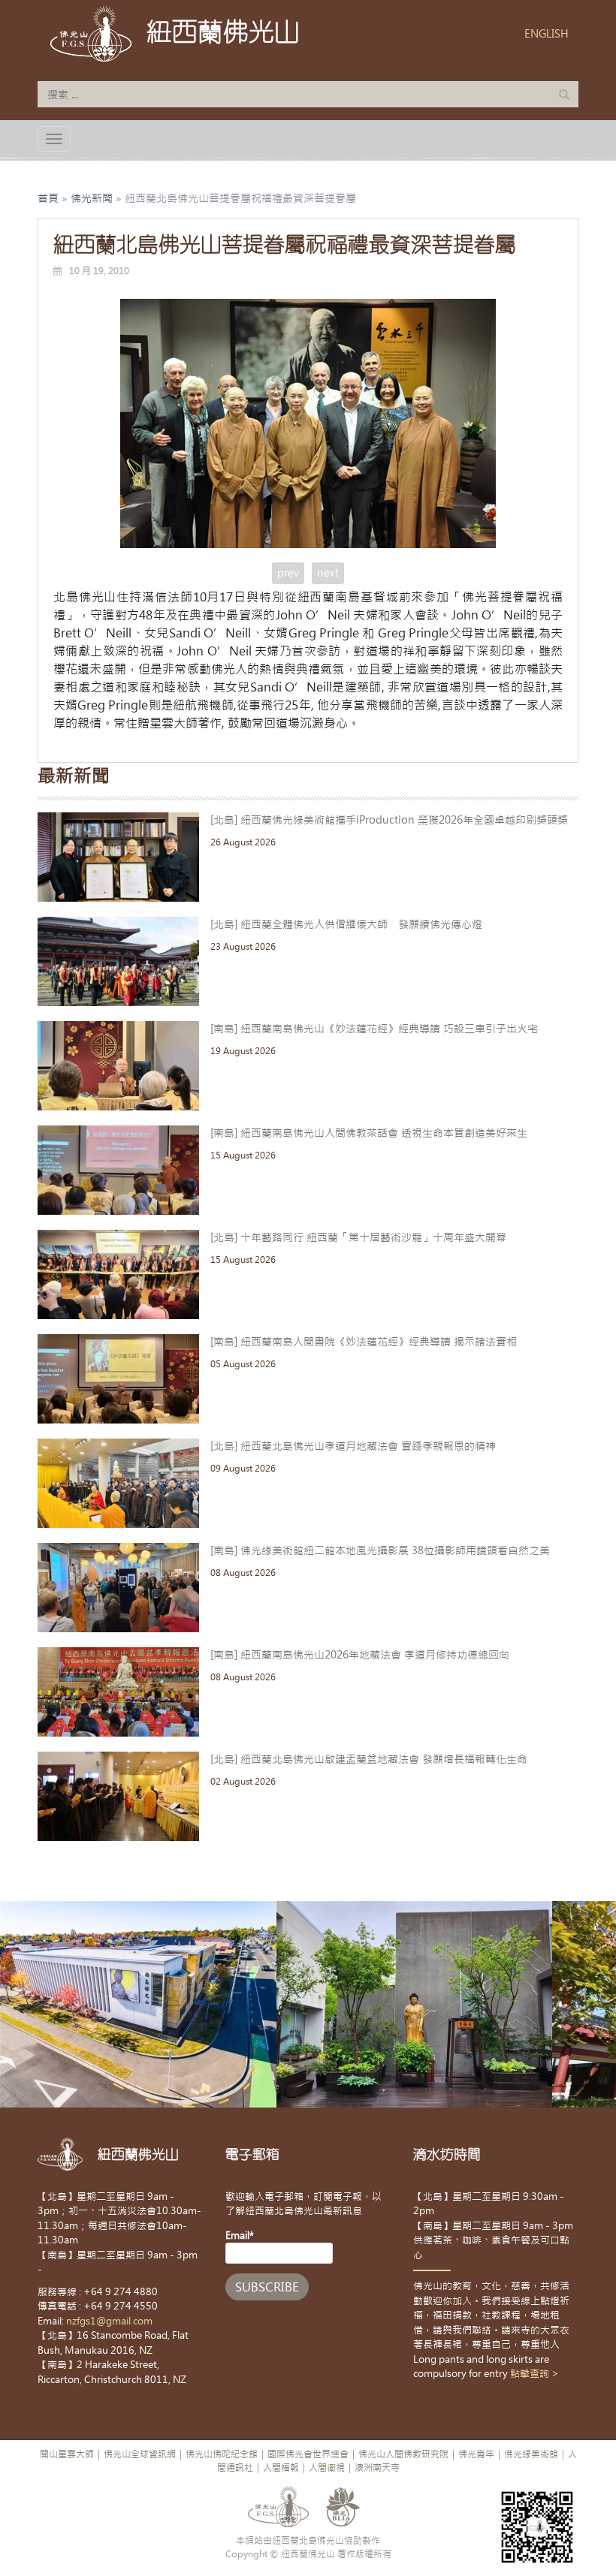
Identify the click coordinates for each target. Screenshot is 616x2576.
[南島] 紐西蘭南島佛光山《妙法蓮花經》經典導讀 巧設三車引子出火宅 (374, 1029)
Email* (240, 2236)
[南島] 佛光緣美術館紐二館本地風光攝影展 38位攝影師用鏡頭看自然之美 (380, 1550)
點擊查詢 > (534, 2374)
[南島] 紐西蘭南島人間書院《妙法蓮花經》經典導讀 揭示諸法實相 (364, 1342)
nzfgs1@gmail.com (109, 2321)
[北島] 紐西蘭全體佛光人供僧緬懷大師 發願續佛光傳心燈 (346, 924)
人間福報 (281, 2468)
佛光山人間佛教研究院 (403, 2454)
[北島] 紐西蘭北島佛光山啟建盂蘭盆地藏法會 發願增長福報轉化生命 (369, 1759)
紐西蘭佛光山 (223, 32)
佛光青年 (476, 2454)
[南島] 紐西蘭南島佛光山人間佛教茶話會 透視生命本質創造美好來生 (369, 1133)
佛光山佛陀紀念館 (222, 2454)
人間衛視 (327, 2468)
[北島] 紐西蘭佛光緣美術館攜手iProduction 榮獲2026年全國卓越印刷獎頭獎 (389, 820)
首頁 (48, 198)
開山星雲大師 (67, 2454)
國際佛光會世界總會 (308, 2454)
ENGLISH (547, 34)
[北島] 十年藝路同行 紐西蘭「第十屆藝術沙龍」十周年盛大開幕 (358, 1237)
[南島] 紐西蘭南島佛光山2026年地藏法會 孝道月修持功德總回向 (360, 1655)
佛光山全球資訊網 (140, 2454)
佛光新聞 (92, 198)
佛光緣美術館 (531, 2454)
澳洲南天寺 (377, 2468)
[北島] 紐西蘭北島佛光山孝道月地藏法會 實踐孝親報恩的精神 (353, 1446)
